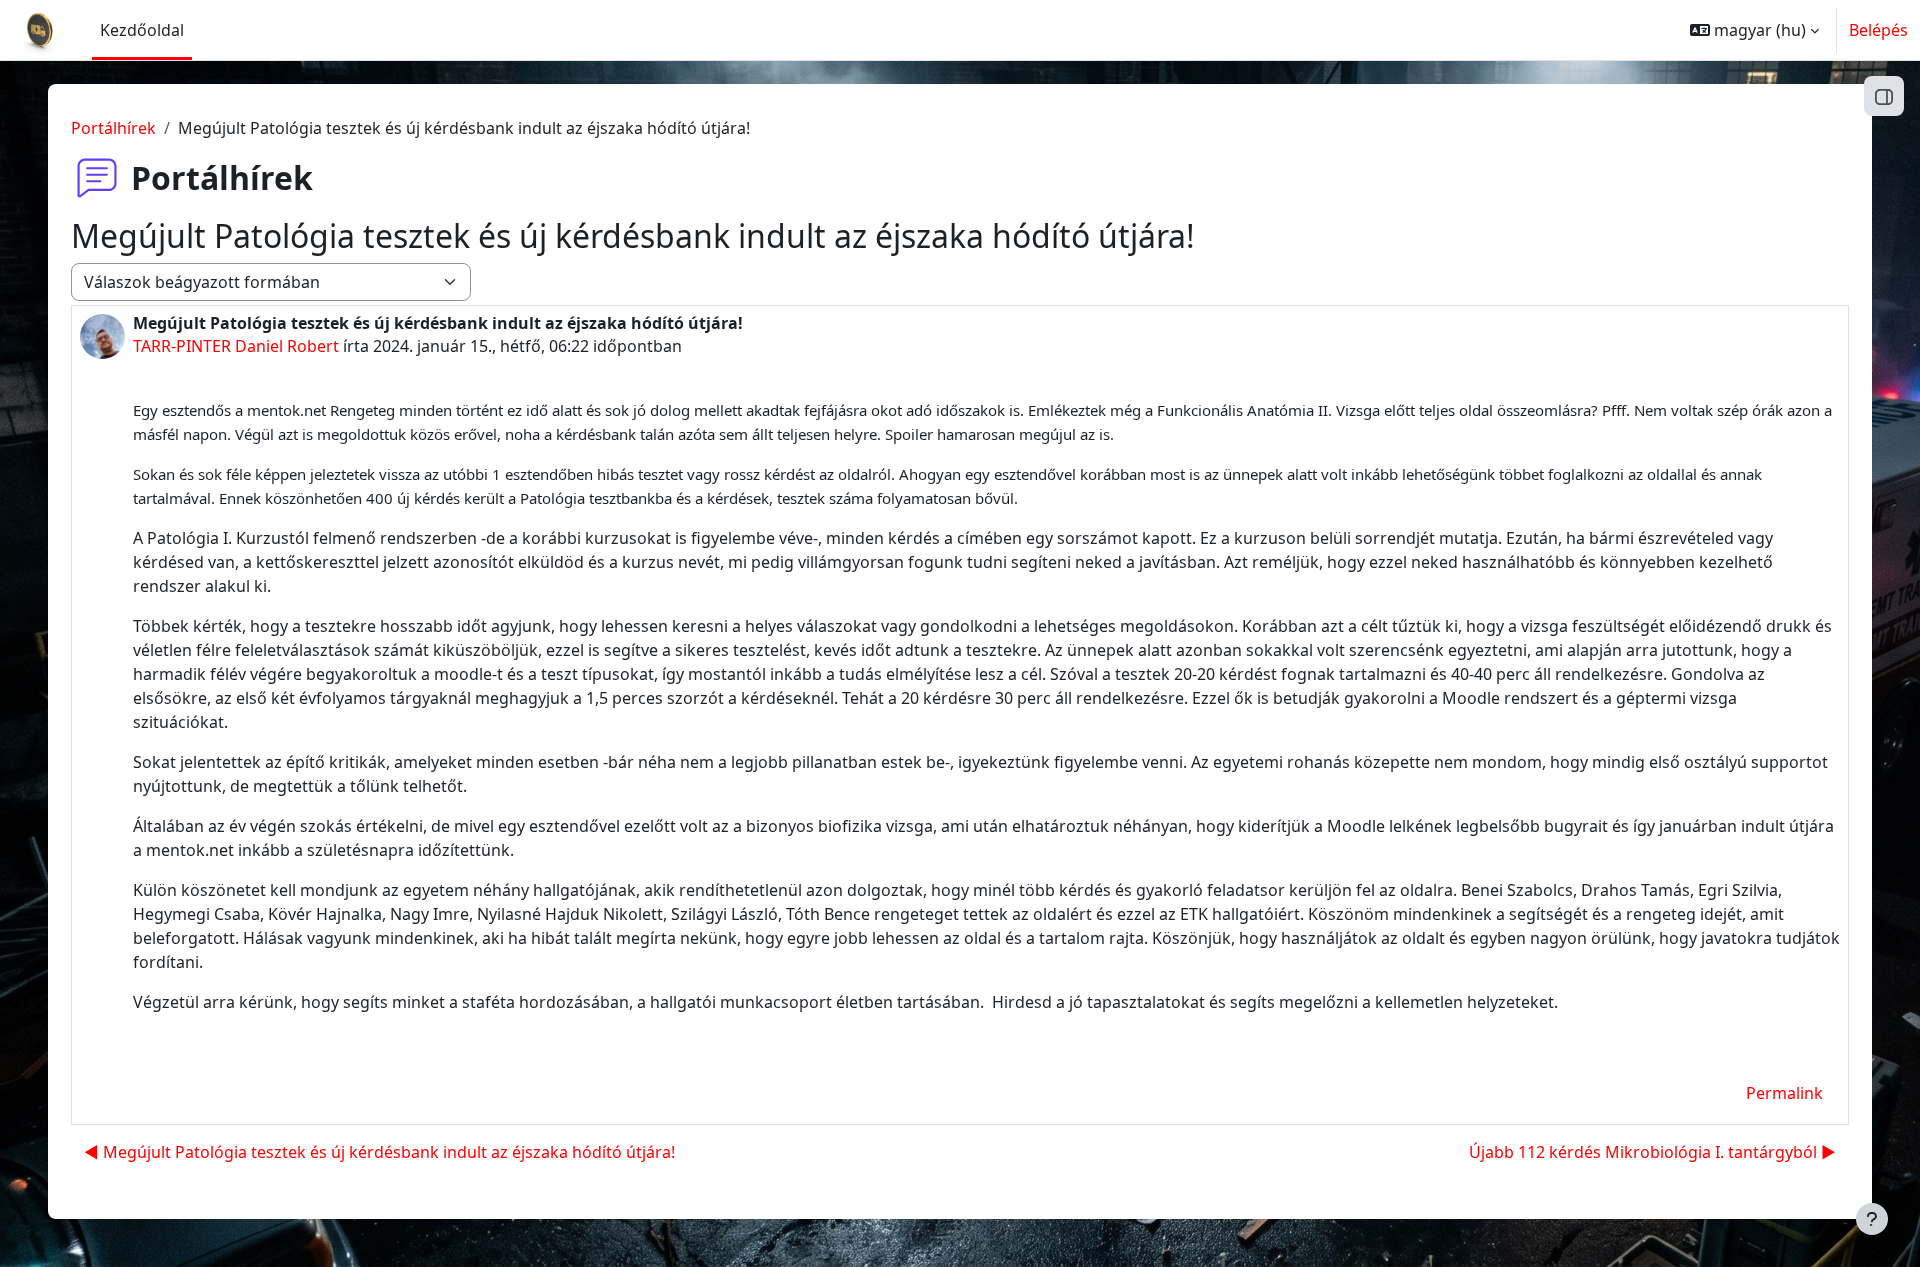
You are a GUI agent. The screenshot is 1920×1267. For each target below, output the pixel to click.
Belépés (1878, 30)
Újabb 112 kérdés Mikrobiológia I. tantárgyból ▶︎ (1652, 1152)
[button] (1754, 30)
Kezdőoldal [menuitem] (142, 30)
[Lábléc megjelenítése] (1872, 1219)
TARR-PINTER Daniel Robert (236, 346)
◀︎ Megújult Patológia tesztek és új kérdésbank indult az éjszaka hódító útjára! (379, 1152)
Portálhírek (113, 128)
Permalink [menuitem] (1784, 1093)
